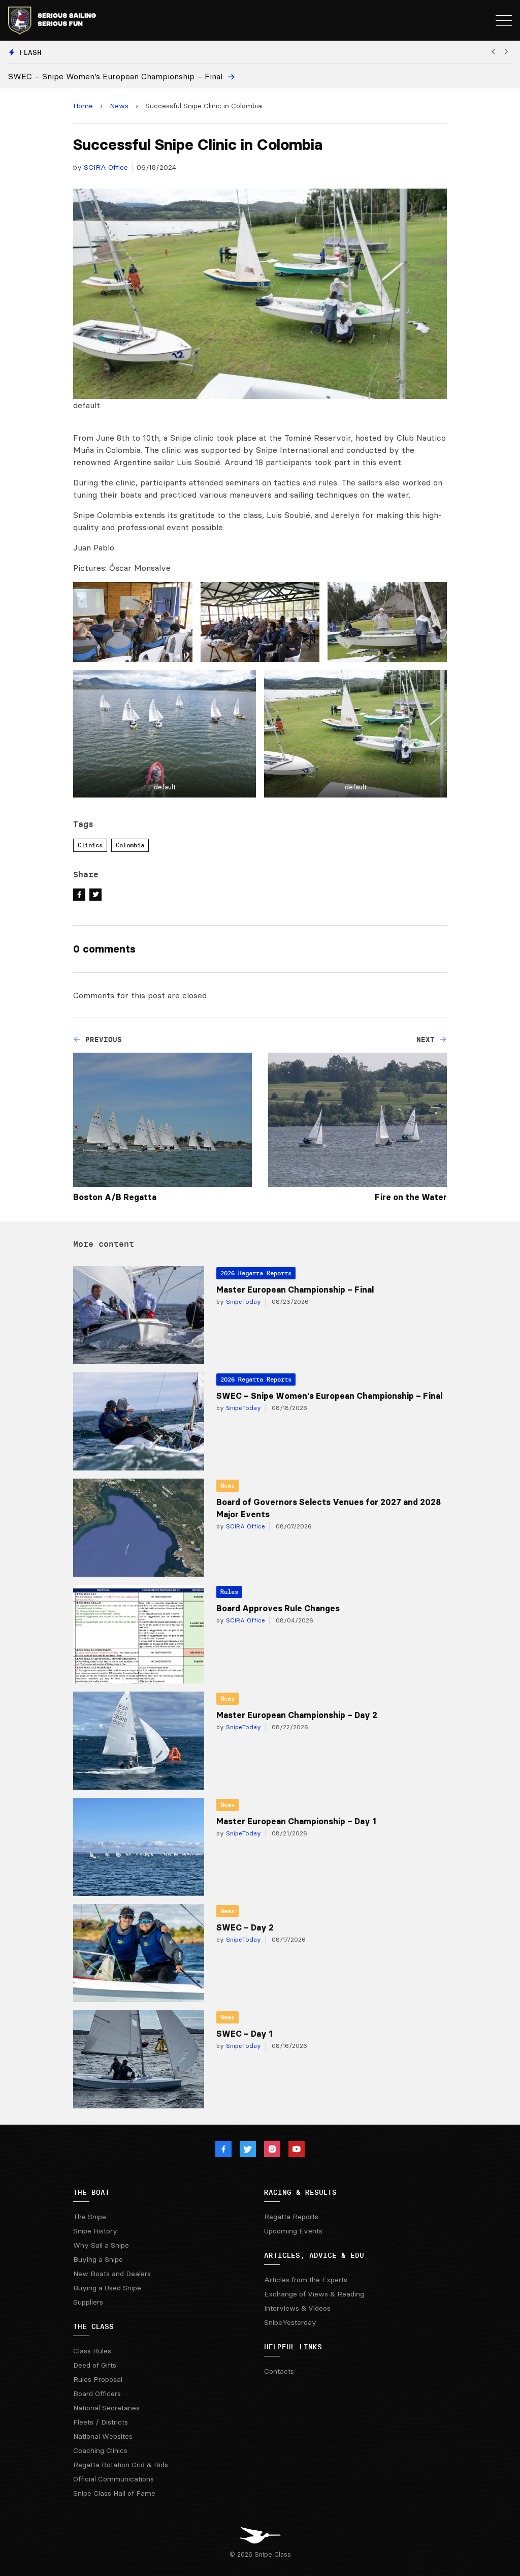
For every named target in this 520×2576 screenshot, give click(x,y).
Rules (229, 1592)
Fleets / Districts (101, 2422)
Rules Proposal (98, 2379)
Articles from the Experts (306, 2280)
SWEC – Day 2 (245, 1927)
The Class (93, 2326)
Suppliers (88, 2302)
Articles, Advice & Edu (314, 2255)
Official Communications (113, 2479)
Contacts (279, 2371)
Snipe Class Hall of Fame (114, 2493)
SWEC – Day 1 (244, 2034)
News (119, 106)
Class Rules (92, 2351)
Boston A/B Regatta (115, 1197)
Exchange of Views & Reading (314, 2294)
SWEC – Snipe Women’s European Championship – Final (329, 1396)
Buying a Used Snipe (107, 2288)
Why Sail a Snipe (101, 2245)
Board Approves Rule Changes (278, 1608)
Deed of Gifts (95, 2365)
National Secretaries (106, 2408)
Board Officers (97, 2394)
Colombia (130, 845)
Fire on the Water (411, 1197)
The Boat (91, 2192)
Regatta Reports (291, 2217)
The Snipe (90, 2217)
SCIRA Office (106, 167)
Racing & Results (300, 2192)
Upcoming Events (293, 2231)
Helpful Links (293, 2347)
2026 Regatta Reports (256, 1273)
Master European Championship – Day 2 (297, 1715)
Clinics (90, 845)
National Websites (103, 2436)
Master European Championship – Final (295, 1290)
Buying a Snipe (98, 2259)
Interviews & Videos (297, 2308)
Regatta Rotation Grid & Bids (121, 2465)
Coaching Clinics (100, 2450)
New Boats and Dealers (112, 2274)
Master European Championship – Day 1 (296, 1821)
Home (83, 106)
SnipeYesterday (290, 2322)
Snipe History (95, 2231)
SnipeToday (242, 1301)
